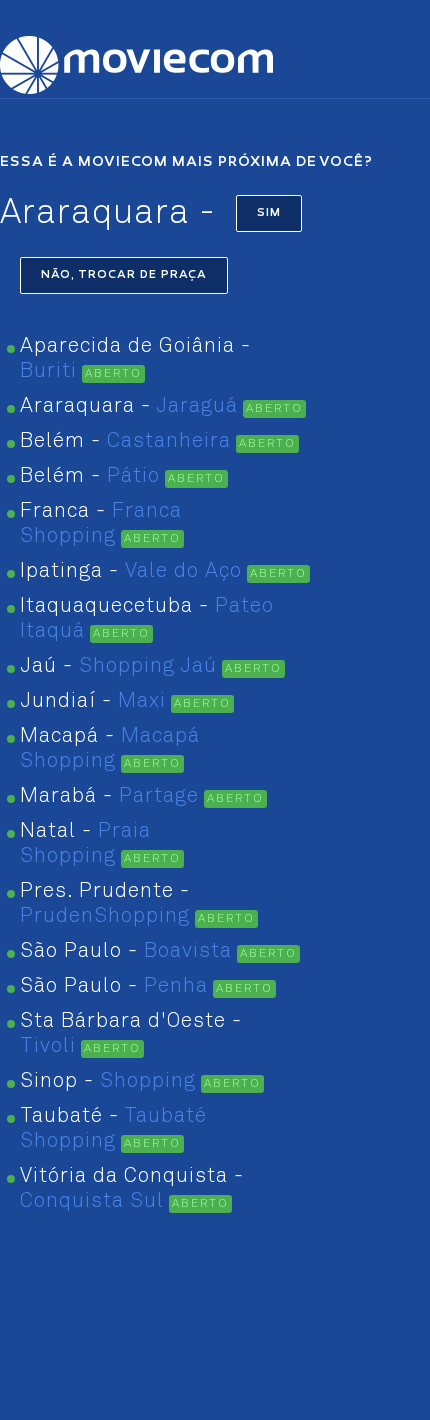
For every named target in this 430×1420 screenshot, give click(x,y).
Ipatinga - (131, 571)
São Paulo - (126, 951)
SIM (269, 213)
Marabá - (109, 796)
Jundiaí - (93, 701)
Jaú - (118, 666)
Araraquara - (129, 406)
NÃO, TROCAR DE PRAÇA (124, 275)
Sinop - (108, 1081)
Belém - (125, 441)
